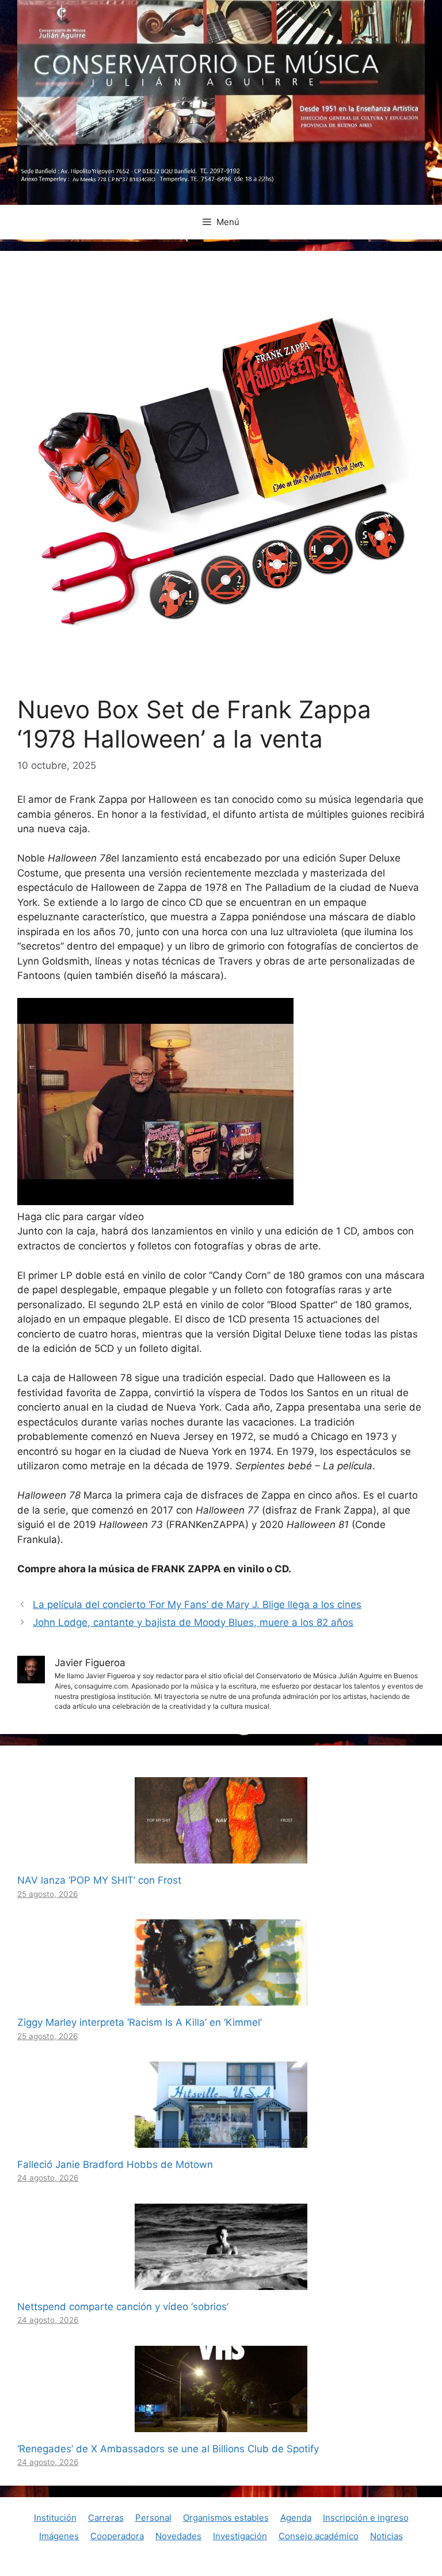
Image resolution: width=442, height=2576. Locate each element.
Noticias (386, 2536)
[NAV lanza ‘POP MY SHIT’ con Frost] (221, 1856)
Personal (153, 2518)
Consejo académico (319, 2536)
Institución (55, 2518)
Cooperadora (117, 2536)
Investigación (240, 2536)
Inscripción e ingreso (366, 2518)
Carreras (106, 2518)
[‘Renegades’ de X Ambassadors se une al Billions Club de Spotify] (221, 2424)
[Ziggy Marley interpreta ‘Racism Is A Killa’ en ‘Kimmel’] (221, 1998)
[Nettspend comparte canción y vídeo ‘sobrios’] (221, 2282)
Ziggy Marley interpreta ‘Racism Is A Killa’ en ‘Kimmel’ (140, 2022)
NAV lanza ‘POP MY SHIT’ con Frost (99, 1880)
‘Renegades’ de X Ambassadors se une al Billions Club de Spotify (168, 2449)
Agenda (296, 2518)
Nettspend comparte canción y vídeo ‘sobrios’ (123, 2307)
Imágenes (59, 2536)
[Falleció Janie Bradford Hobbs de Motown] (221, 2140)
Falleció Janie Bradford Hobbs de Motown (115, 2165)
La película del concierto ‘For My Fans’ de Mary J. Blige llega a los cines (197, 1605)
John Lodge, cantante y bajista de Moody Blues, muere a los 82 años (193, 1622)
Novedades (178, 2536)
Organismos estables (226, 2518)
